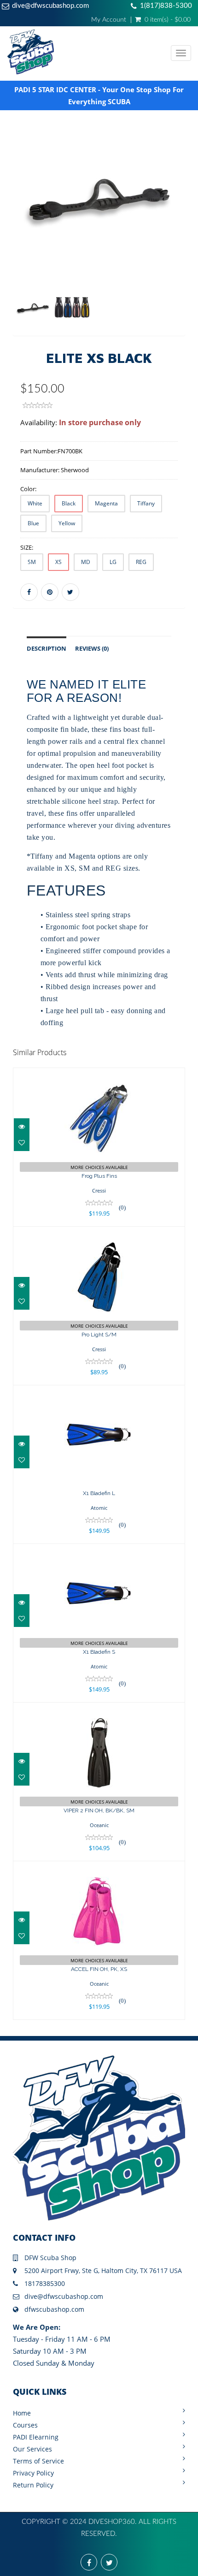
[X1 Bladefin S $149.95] (99, 1622)
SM (32, 562)
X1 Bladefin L (99, 1493)
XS (58, 562)
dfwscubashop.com (54, 2309)
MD (86, 562)
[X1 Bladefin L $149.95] (99, 1463)
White (35, 503)
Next (180, 243)
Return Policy (33, 2485)
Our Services (32, 2449)
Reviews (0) (92, 649)
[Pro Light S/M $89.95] (99, 1305)
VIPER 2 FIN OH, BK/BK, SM (99, 1810)
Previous (20, 243)
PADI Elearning (36, 2437)
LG (113, 562)
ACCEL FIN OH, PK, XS (99, 1969)
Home (22, 2413)
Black (69, 503)
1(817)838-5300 (166, 6)
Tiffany (146, 503)
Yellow (67, 523)
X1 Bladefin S (99, 1652)
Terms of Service (38, 2461)
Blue (33, 523)
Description (47, 649)
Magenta (106, 503)
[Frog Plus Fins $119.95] (99, 1146)
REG (141, 562)
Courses (25, 2425)
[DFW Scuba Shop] (89, 53)
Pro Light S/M (99, 1335)
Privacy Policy (33, 2473)
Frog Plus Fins (99, 1176)
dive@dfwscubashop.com (50, 6)
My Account (109, 20)
